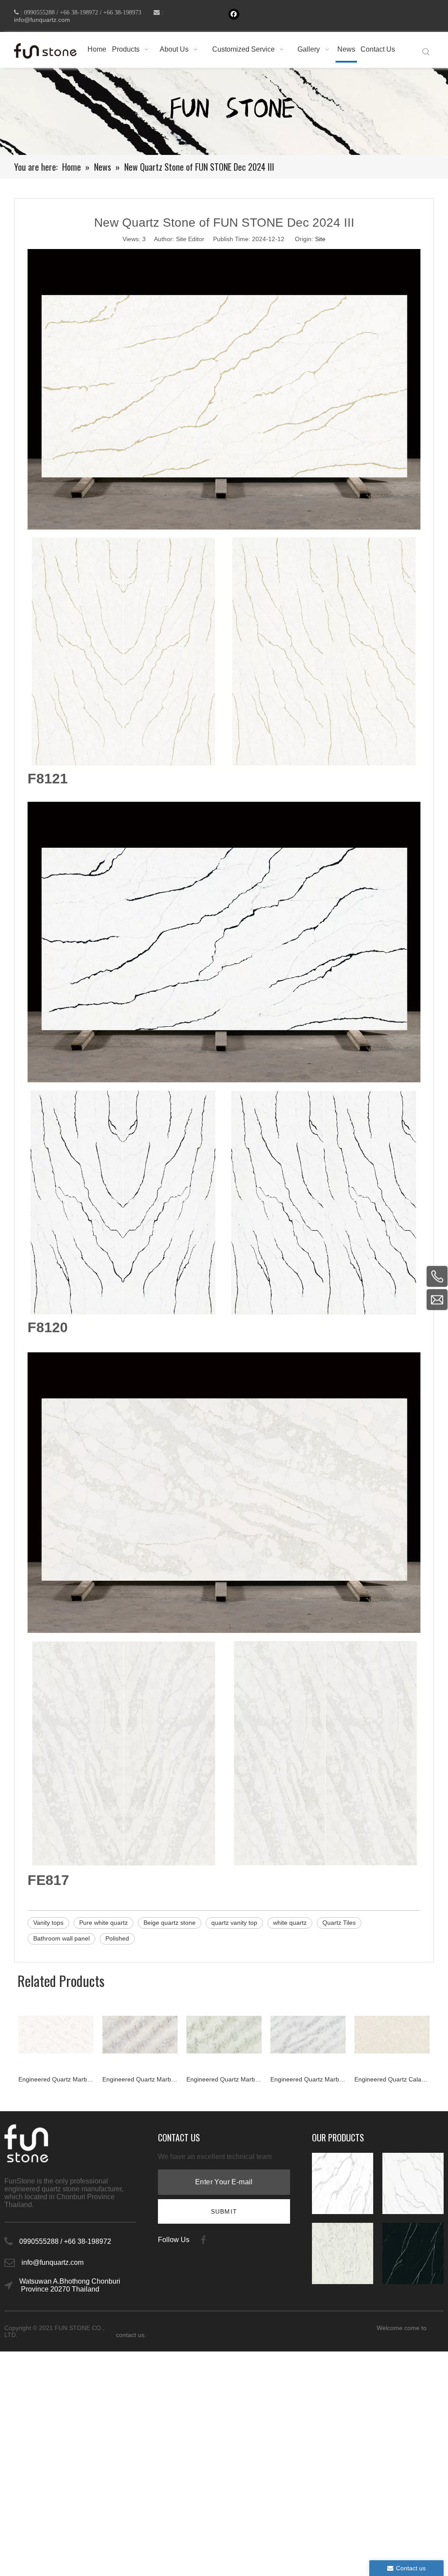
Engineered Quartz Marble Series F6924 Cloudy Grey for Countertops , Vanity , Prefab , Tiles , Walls (140, 2079)
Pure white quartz (103, 1923)
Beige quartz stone (170, 1923)
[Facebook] (234, 14)
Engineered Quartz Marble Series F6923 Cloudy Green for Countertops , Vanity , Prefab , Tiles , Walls (56, 2079)
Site (320, 239)
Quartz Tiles (339, 1923)
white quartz (290, 1923)
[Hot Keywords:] (426, 52)
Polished (117, 1938)
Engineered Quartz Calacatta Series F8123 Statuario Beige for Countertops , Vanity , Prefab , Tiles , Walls (224, 2079)
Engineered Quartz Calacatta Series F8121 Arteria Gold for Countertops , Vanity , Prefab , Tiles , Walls (308, 2079)
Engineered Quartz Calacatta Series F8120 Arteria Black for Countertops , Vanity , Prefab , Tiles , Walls (392, 2079)
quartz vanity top (234, 1923)
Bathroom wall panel (61, 1938)
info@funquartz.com (42, 20)
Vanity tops (48, 1923)
